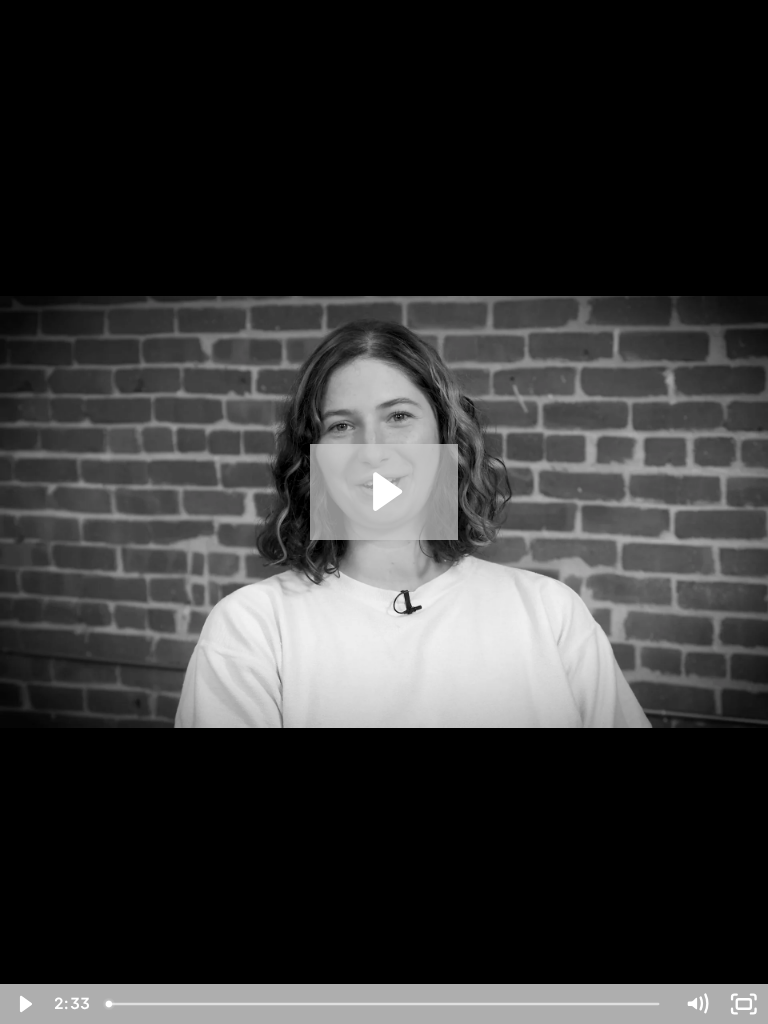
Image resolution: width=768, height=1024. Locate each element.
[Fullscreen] (744, 1004)
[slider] (385, 1004)
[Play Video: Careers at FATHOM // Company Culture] (384, 491)
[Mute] (697, 1004)
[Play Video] (24, 1004)
